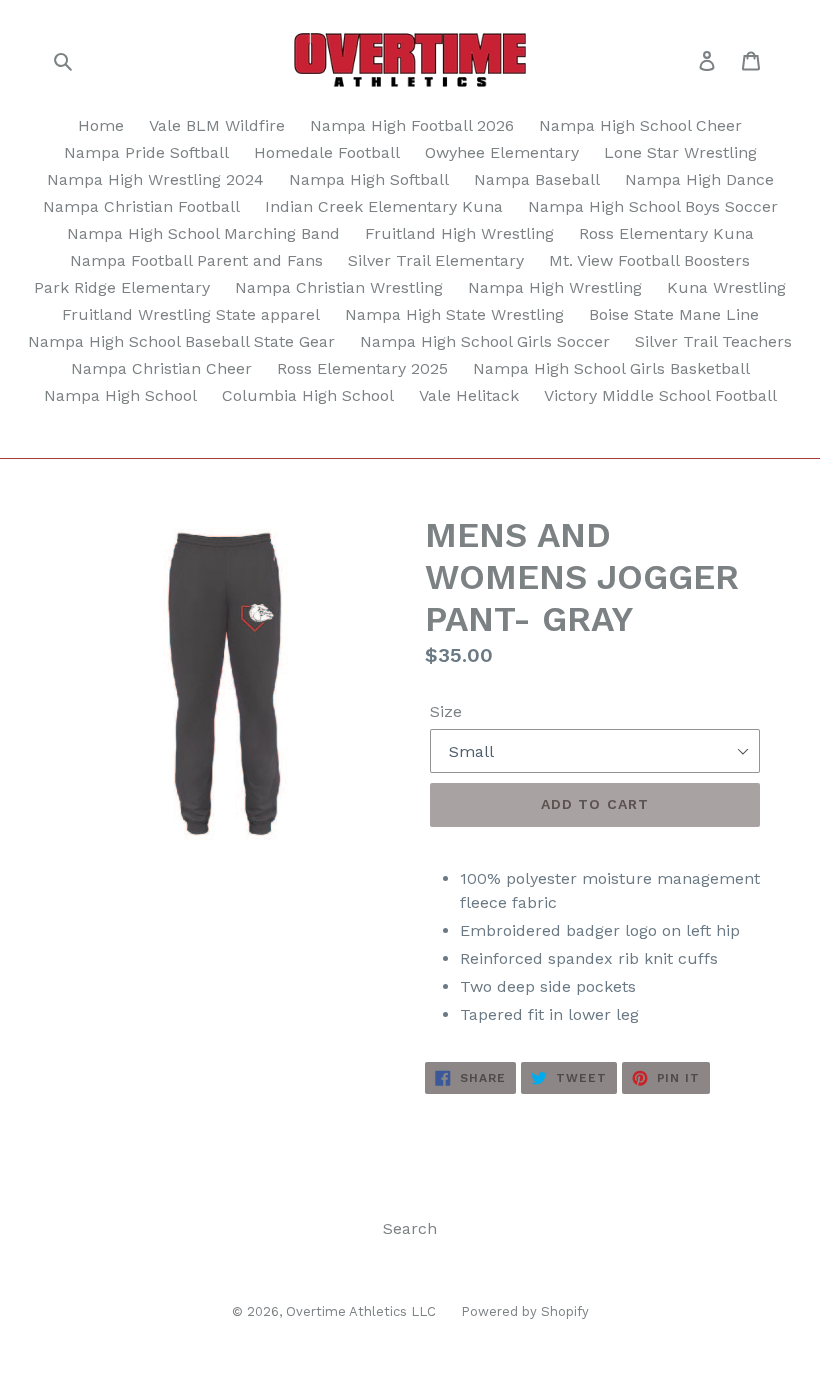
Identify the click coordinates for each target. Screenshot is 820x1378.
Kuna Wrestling (726, 287)
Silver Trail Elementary (436, 260)
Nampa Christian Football (141, 206)
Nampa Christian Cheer (161, 368)
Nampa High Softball (369, 179)
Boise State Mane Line (674, 314)
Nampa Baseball (537, 179)
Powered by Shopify (525, 1311)
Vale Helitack (469, 395)
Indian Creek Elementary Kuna (384, 206)
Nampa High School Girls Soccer (485, 341)
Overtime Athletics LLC (361, 1311)
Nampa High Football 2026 (412, 125)
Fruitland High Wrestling (459, 233)
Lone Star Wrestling (680, 152)
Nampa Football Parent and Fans (196, 260)
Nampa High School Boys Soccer (653, 206)
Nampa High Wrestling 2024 (155, 179)
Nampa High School (120, 395)
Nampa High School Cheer (640, 125)
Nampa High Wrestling (555, 287)
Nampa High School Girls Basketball (611, 368)
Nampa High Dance (699, 179)
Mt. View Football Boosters (649, 260)
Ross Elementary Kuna (666, 233)
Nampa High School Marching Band (203, 233)
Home (101, 125)
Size (446, 711)
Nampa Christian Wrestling (339, 287)
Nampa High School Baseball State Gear (181, 341)
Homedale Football (327, 152)
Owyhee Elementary (502, 152)
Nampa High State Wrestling (454, 314)
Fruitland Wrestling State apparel (191, 314)
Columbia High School (308, 395)
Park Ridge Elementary (122, 287)
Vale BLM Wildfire (217, 125)
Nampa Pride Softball (146, 152)
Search (410, 1228)
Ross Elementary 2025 (362, 368)
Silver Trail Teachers (713, 341)
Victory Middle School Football (660, 395)
